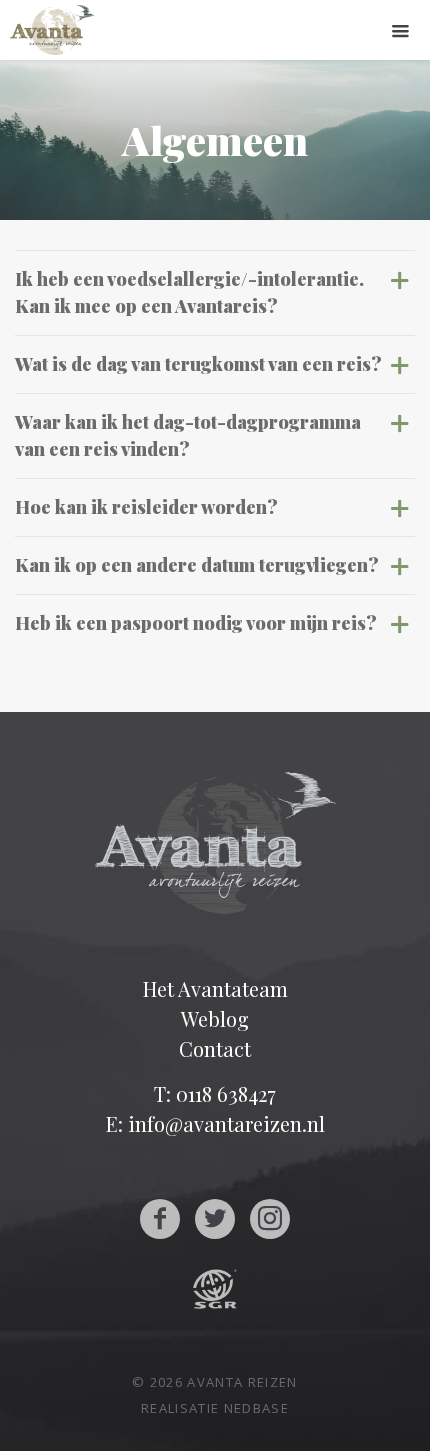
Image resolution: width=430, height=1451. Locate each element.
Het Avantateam (215, 988)
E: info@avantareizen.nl (215, 1123)
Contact (215, 1048)
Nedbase (256, 1408)
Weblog (215, 1018)
